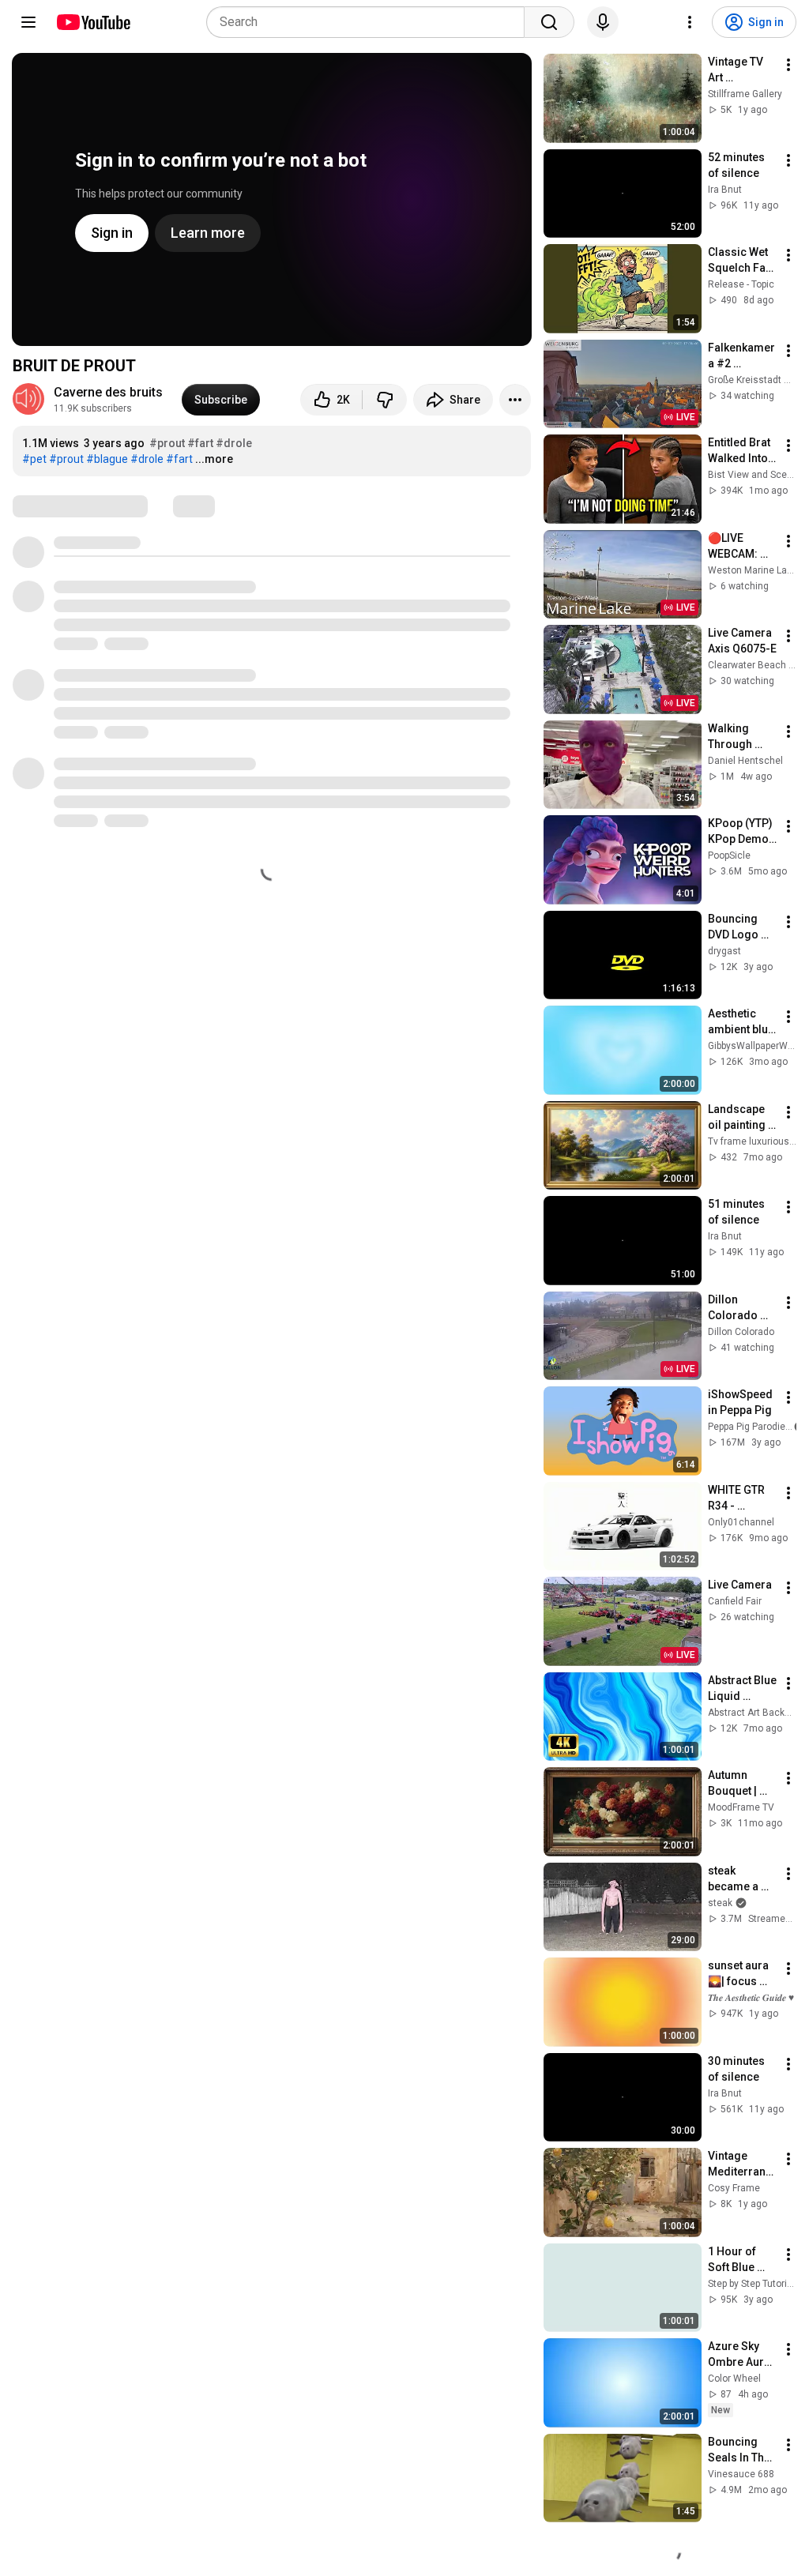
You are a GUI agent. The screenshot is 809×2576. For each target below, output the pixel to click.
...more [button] (214, 459)
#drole (234, 443)
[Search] (549, 22)
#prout (167, 443)
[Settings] (690, 22)
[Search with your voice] (603, 22)
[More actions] (515, 400)
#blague (107, 459)
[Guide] (28, 22)
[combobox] (370, 22)
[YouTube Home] (93, 22)
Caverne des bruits (108, 392)
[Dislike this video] (385, 400)
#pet (34, 459)
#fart (200, 443)
